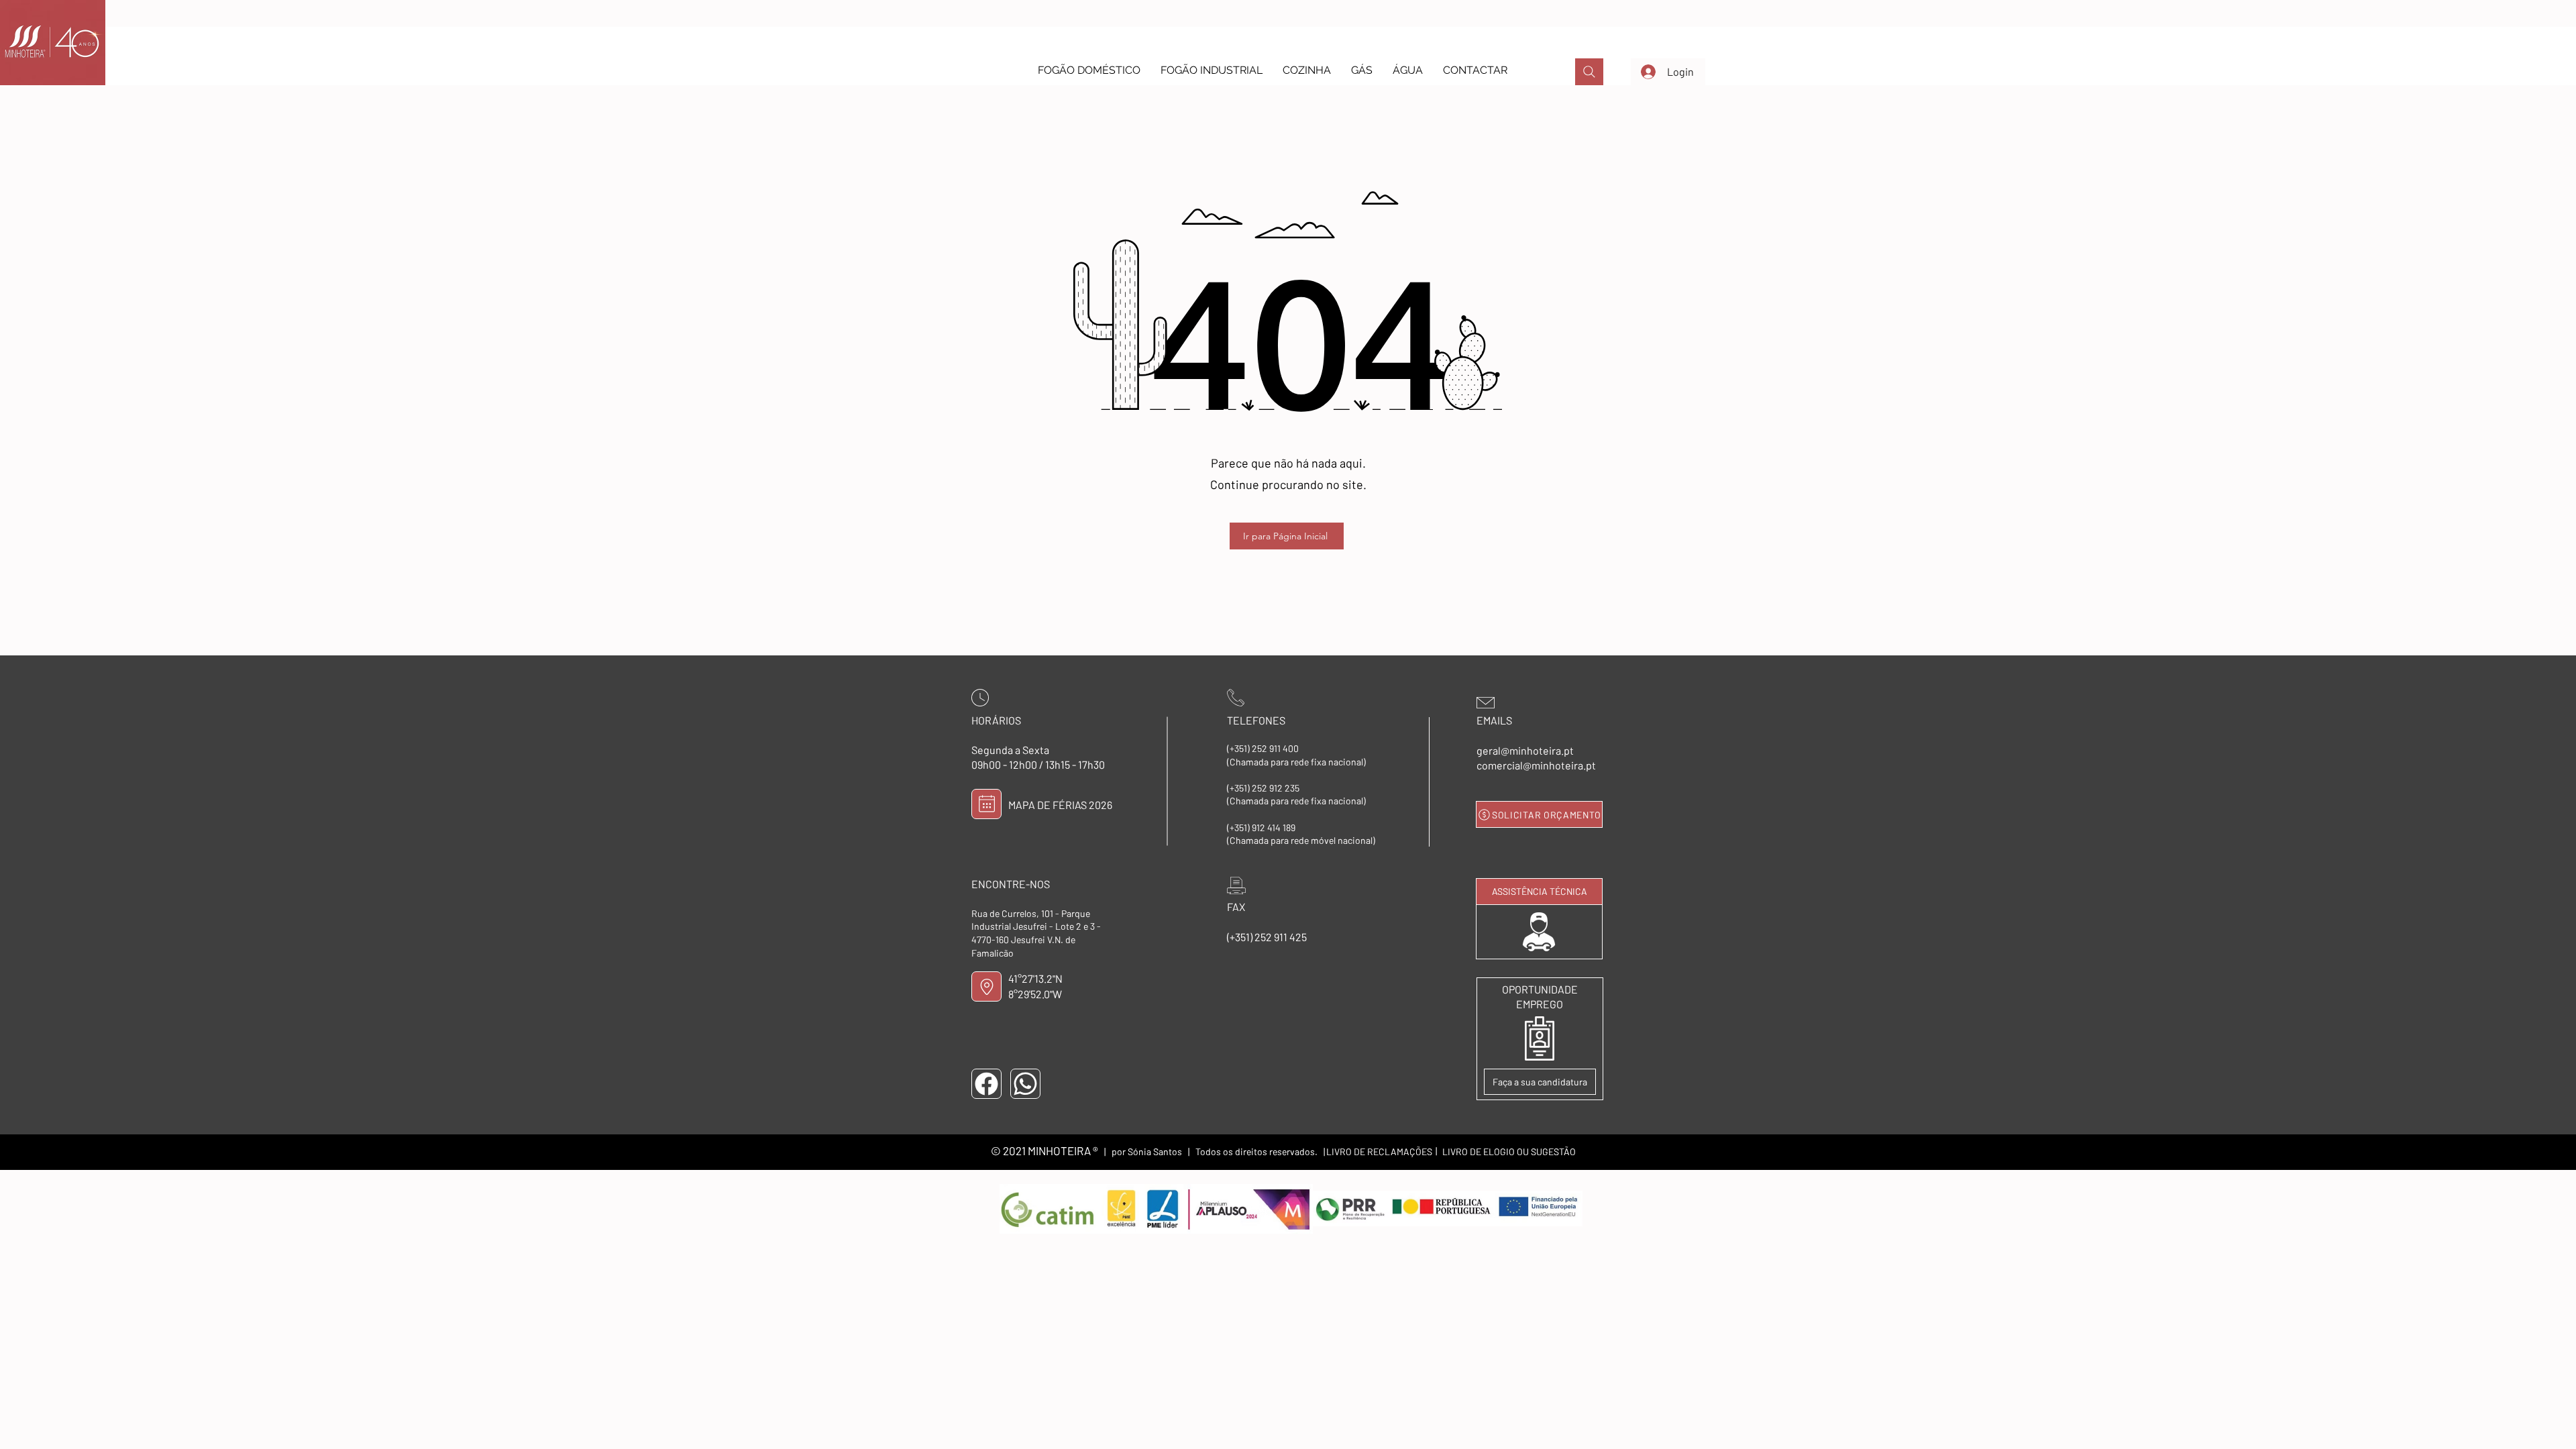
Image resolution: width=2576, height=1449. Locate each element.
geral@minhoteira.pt (1525, 750)
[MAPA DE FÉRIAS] (986, 804)
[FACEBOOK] (986, 1084)
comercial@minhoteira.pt (1536, 765)
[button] (1089, 70)
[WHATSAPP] (1025, 1084)
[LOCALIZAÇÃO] (986, 986)
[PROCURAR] (1589, 72)
